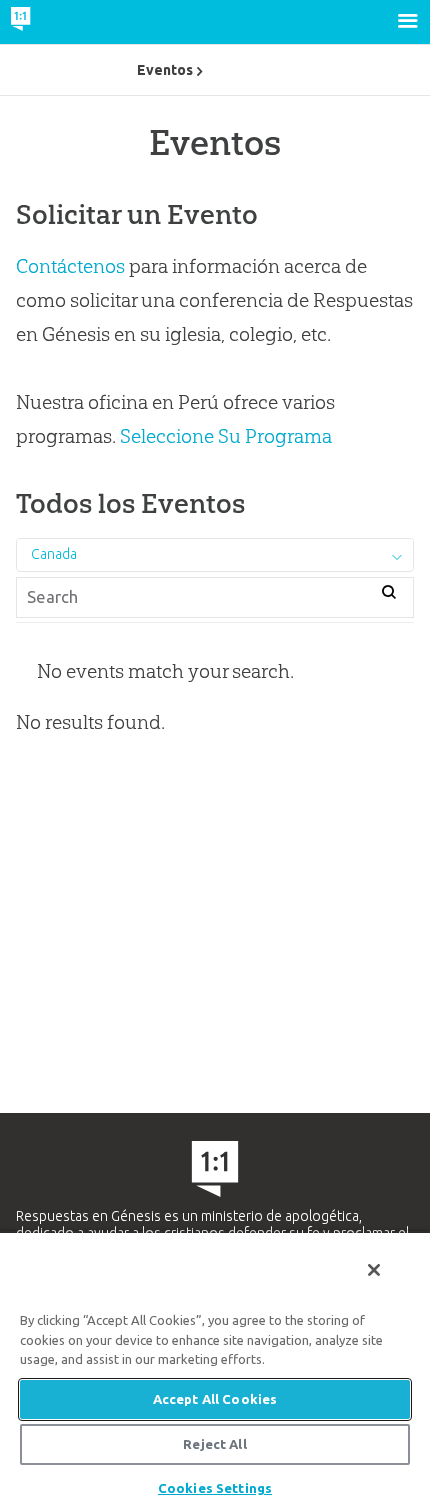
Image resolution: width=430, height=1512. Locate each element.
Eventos (165, 70)
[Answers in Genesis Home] (62, 22)
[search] (389, 594)
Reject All (214, 1444)
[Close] (374, 1270)
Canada (54, 554)
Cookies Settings (215, 1488)
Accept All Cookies (215, 1399)
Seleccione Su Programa (226, 436)
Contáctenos (70, 266)
